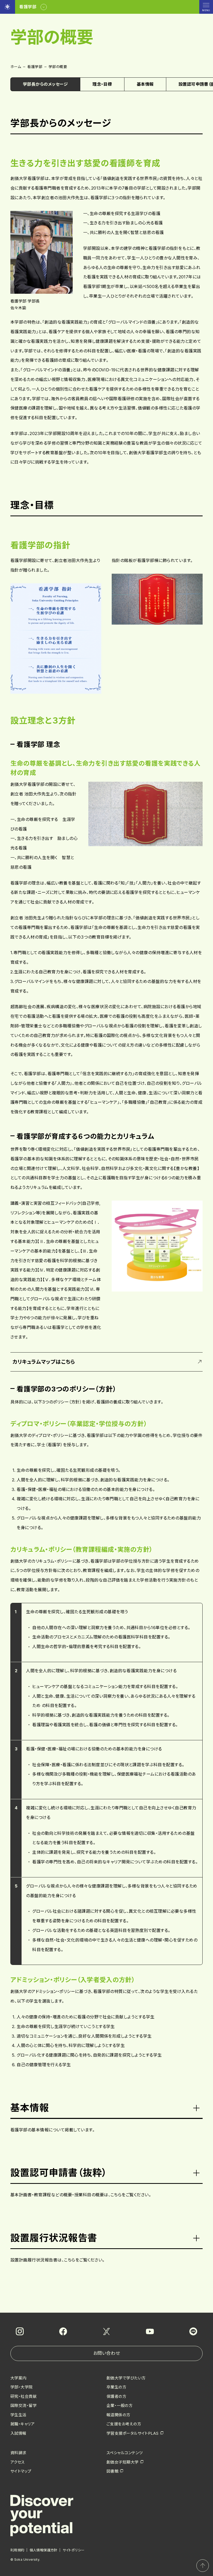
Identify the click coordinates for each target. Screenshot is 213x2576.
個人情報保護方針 (44, 2550)
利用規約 (17, 2550)
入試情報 (18, 2433)
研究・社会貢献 (24, 2396)
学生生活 (18, 2415)
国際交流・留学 (24, 2406)
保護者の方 (116, 2396)
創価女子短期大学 (123, 2462)
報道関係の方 (118, 2415)
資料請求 (18, 2453)
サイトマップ (21, 2471)
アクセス (18, 2462)
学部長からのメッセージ (45, 84)
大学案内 (18, 2378)
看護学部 (35, 67)
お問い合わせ (106, 2353)
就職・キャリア (22, 2424)
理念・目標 (102, 84)
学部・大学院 (22, 2387)
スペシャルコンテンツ (125, 2453)
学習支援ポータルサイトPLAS (133, 2433)
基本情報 (145, 84)
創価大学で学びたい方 (126, 2378)
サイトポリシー (74, 2550)
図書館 (112, 2471)
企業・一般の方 (119, 2406)
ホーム (16, 67)
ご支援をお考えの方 (124, 2424)
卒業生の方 (116, 2387)
